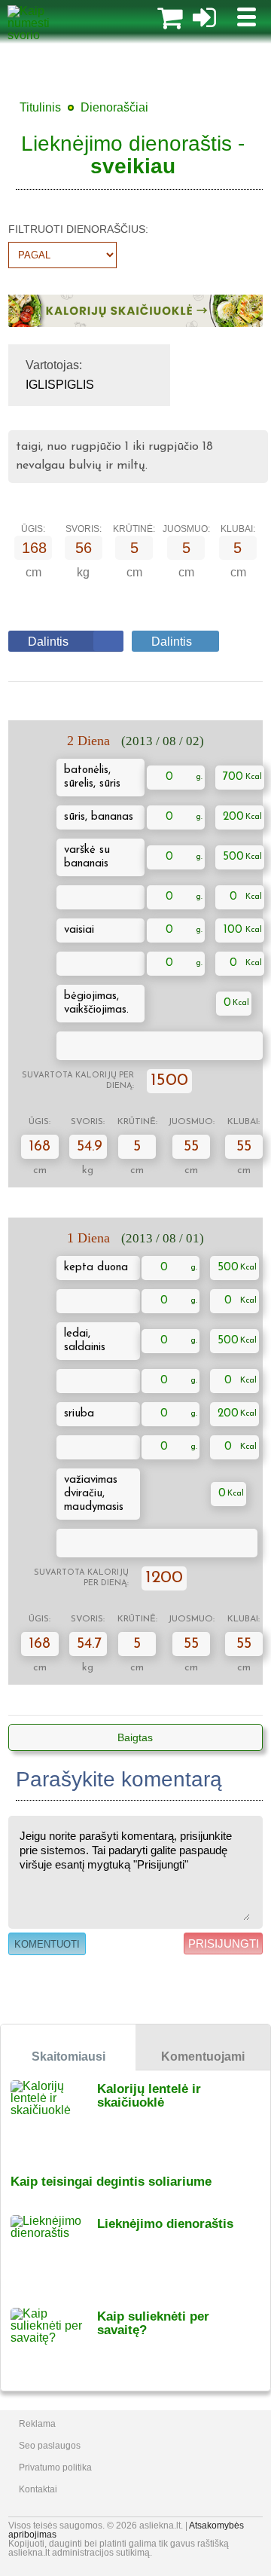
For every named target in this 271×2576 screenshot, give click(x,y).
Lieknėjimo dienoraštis (165, 2224)
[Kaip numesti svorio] (41, 35)
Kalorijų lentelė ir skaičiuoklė (149, 2096)
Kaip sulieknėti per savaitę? (153, 2323)
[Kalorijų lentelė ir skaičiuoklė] (54, 2117)
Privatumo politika (55, 2468)
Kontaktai (38, 2489)
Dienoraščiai (114, 107)
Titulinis (40, 107)
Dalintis (48, 642)
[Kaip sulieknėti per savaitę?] (54, 2344)
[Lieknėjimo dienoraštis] (54, 2252)
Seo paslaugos (50, 2446)
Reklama (37, 2424)
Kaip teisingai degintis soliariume (111, 2182)
